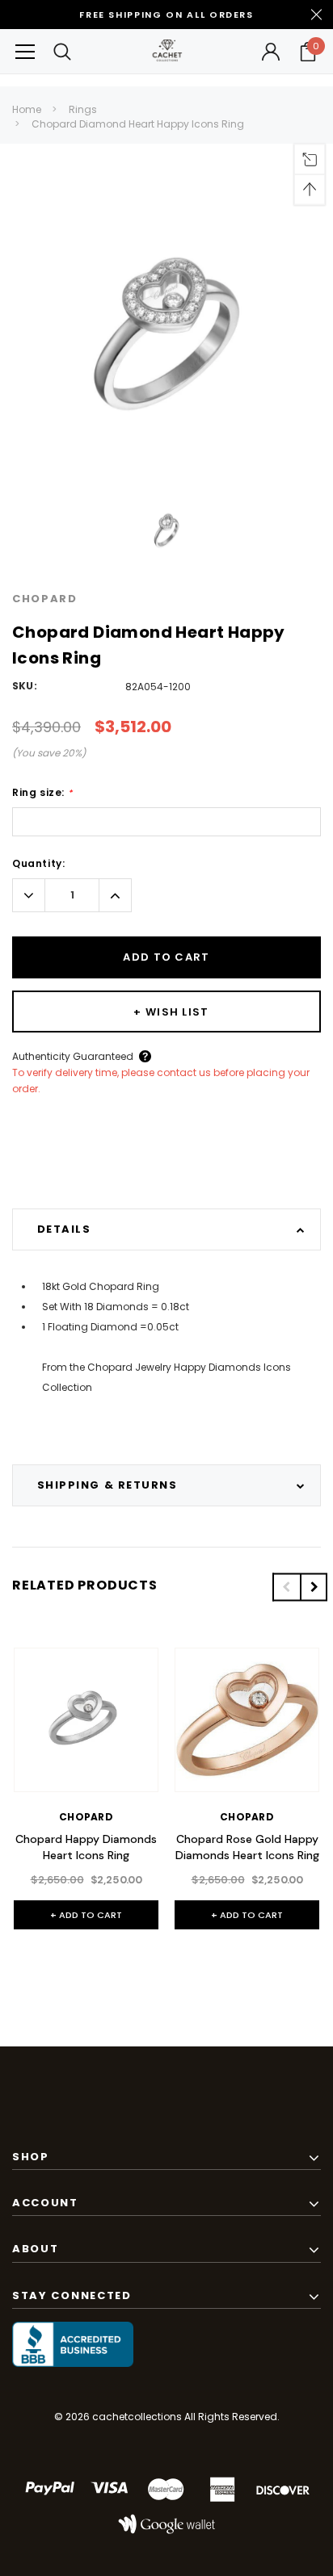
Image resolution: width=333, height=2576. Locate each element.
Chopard (45, 599)
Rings (83, 109)
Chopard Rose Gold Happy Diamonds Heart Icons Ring (247, 1847)
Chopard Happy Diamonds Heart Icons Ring (86, 1847)
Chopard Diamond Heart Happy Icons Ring (138, 124)
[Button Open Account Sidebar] (271, 52)
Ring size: (42, 793)
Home (27, 109)
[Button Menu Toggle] (25, 51)
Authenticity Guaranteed (73, 1056)
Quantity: (38, 863)
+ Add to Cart (86, 1915)
